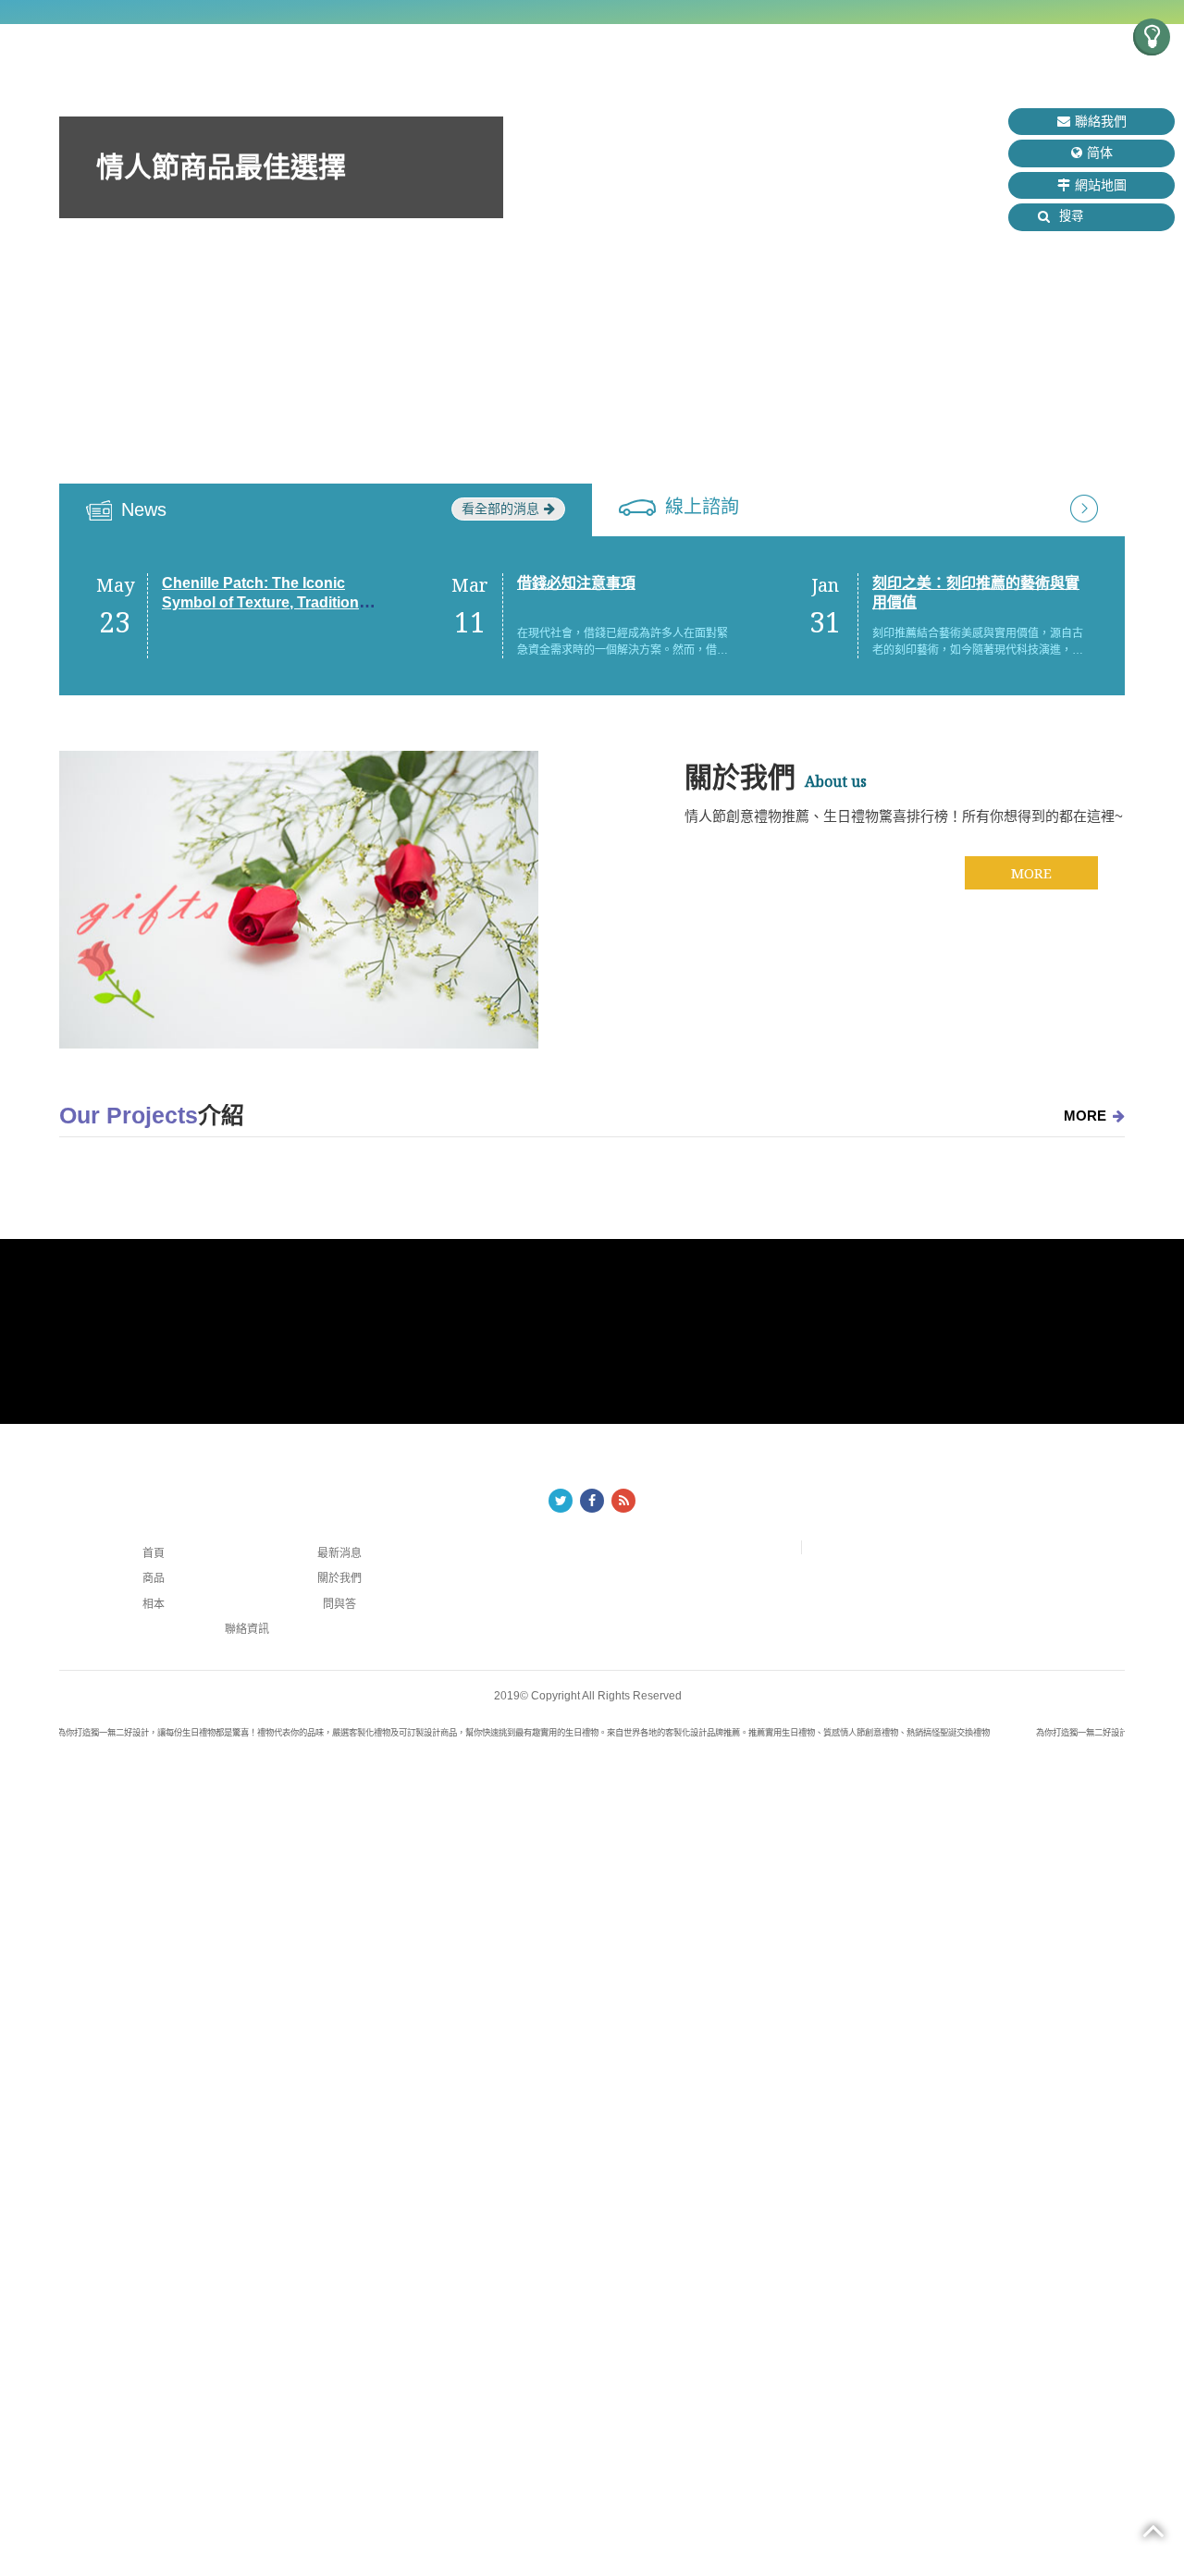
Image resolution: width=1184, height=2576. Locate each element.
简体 (1100, 153)
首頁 (154, 1553)
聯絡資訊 (247, 1629)
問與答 (339, 1604)
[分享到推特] (561, 1501)
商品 (154, 1578)
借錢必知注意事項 (576, 583)
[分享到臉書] (592, 1501)
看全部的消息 (500, 509)
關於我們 (339, 1578)
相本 (154, 1604)
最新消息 (339, 1553)
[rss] (623, 1501)
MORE (1031, 873)
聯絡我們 (1101, 121)
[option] (592, 280)
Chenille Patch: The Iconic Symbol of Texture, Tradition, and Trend (262, 602)
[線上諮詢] (1084, 507)
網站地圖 (1101, 185)
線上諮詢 (702, 507)
